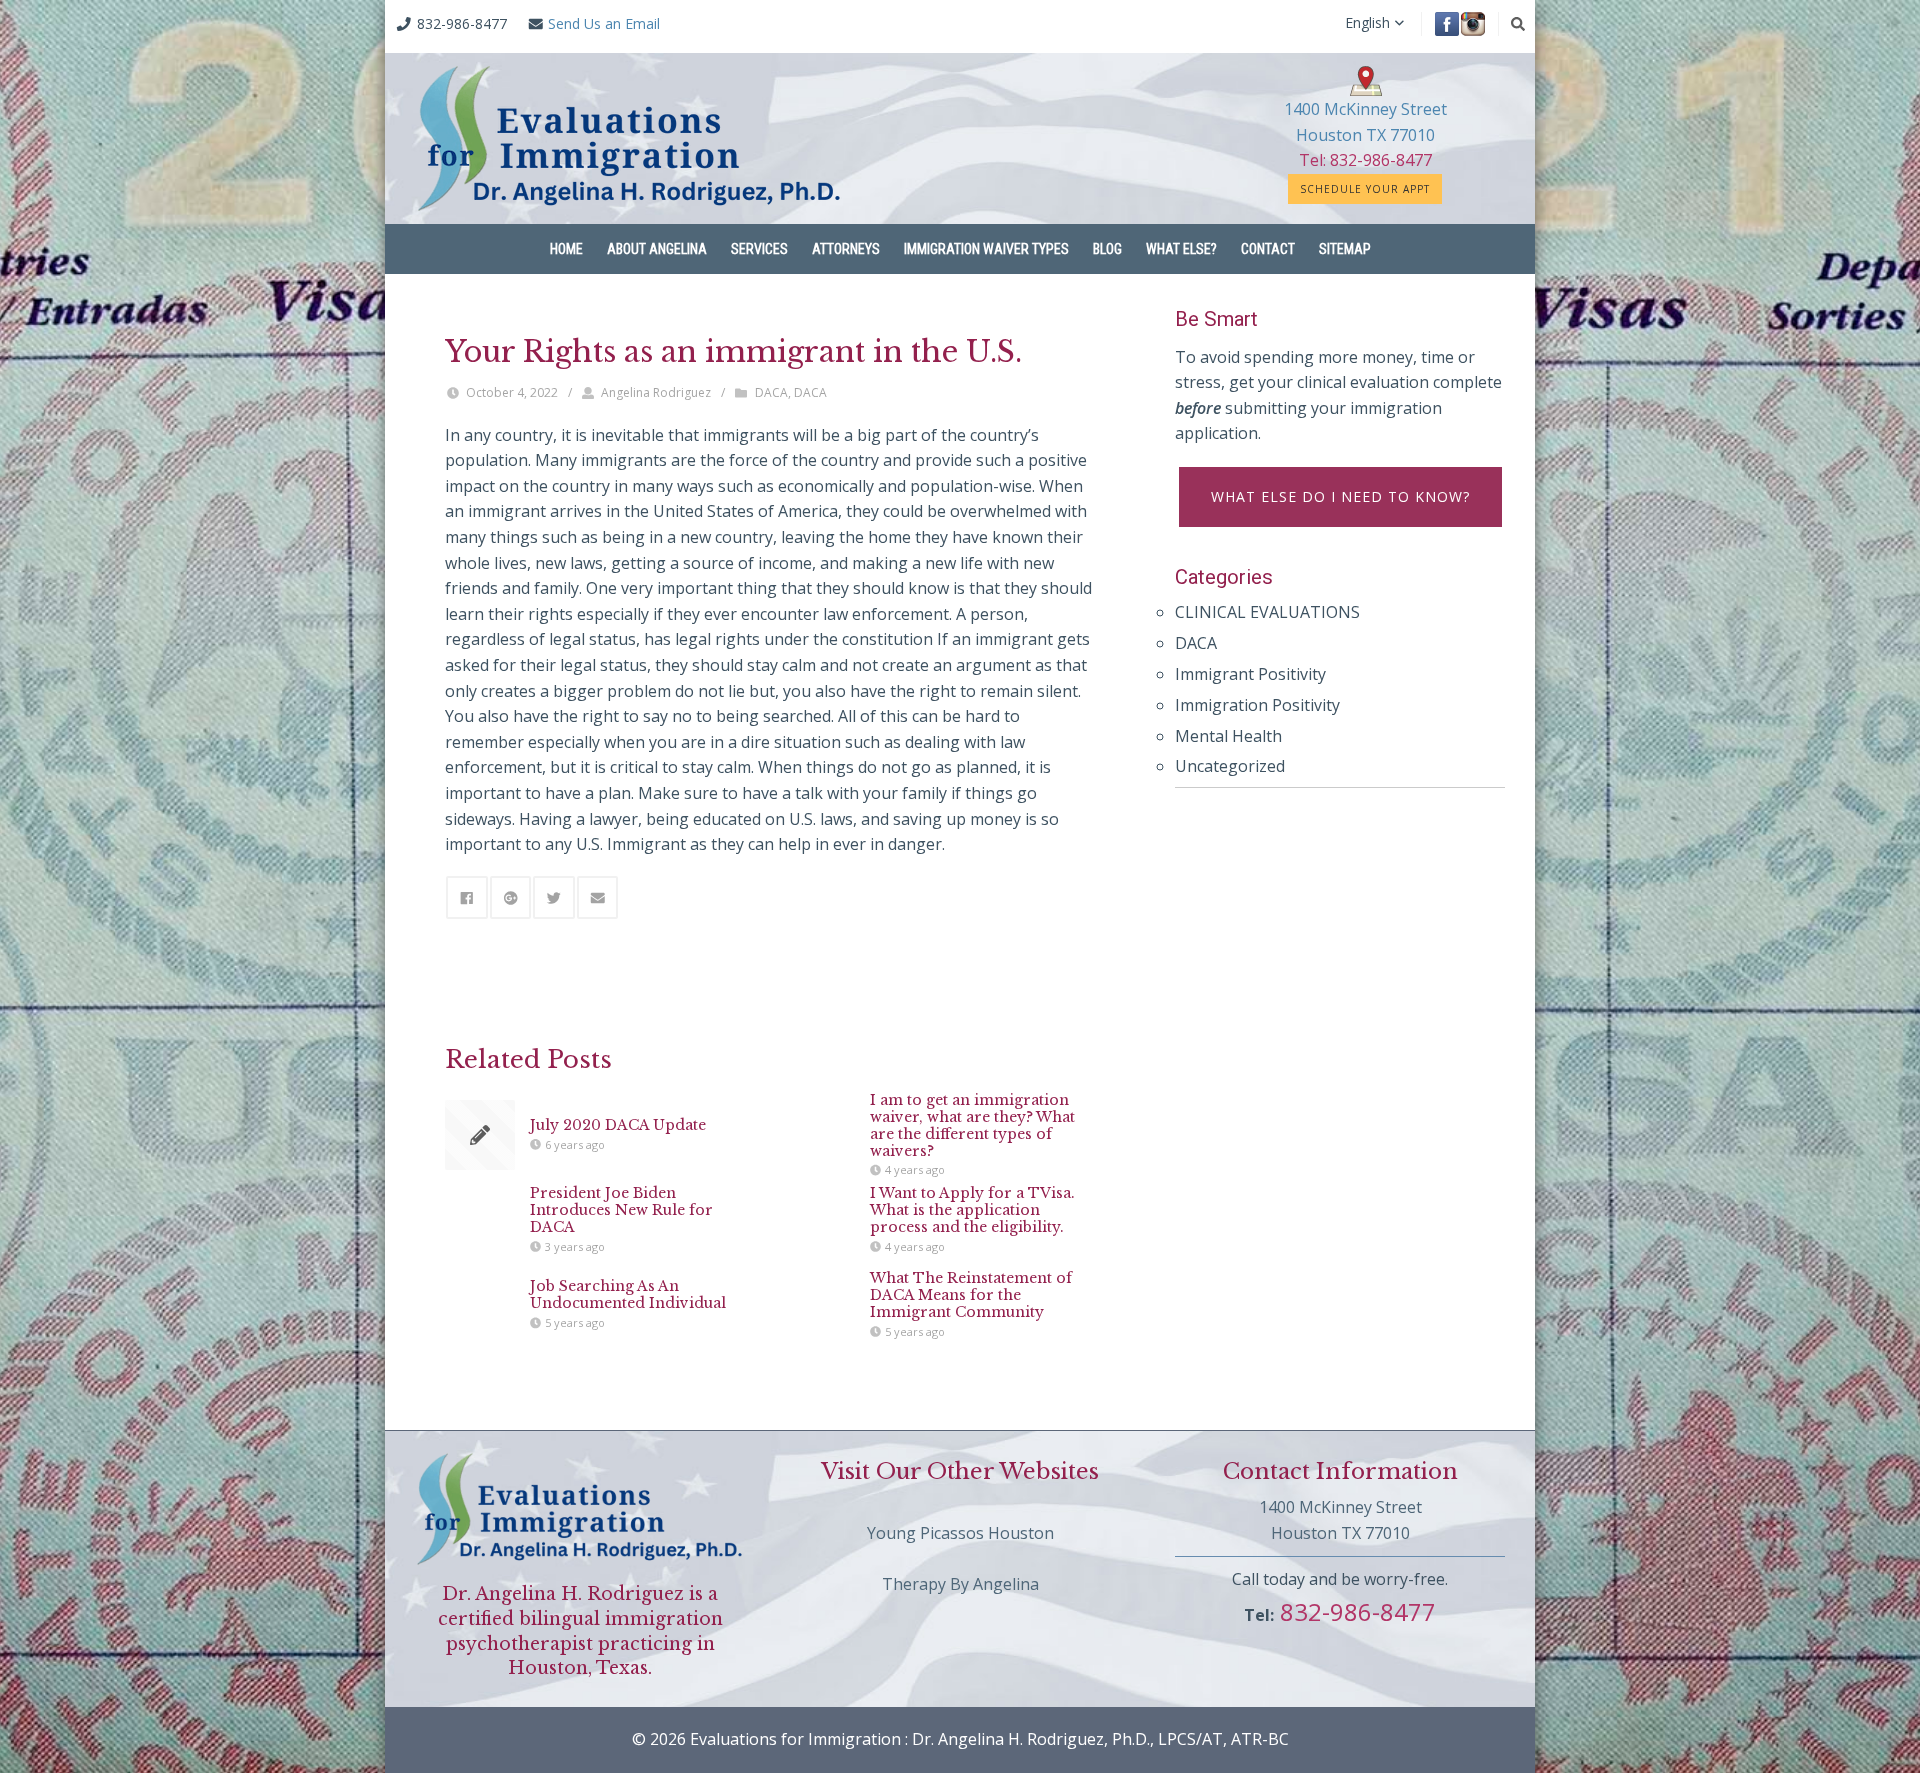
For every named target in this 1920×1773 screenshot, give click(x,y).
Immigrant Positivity (1250, 674)
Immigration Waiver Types (986, 249)
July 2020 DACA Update (618, 1125)
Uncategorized (1230, 766)
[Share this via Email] (598, 897)
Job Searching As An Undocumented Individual (628, 1295)
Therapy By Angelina (960, 1584)
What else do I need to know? (1340, 496)
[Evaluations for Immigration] (629, 138)
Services (759, 249)
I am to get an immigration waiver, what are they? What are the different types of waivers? (972, 1125)
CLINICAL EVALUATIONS (1267, 612)
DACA (771, 392)
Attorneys (846, 249)
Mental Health (1228, 736)
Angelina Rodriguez (656, 392)
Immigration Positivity (1257, 705)
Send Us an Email (604, 23)
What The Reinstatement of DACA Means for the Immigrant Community (971, 1295)
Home (566, 249)
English (1367, 23)
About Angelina (657, 249)
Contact (1268, 249)
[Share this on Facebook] (467, 897)
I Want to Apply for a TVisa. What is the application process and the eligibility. (972, 1210)
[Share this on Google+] (511, 897)
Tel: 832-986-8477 (1365, 160)
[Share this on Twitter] (554, 897)
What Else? (1181, 249)
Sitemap (1345, 249)
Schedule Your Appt (1365, 189)
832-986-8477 (1355, 1611)
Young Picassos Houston (960, 1533)
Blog (1107, 249)
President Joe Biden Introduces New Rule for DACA (621, 1210)
